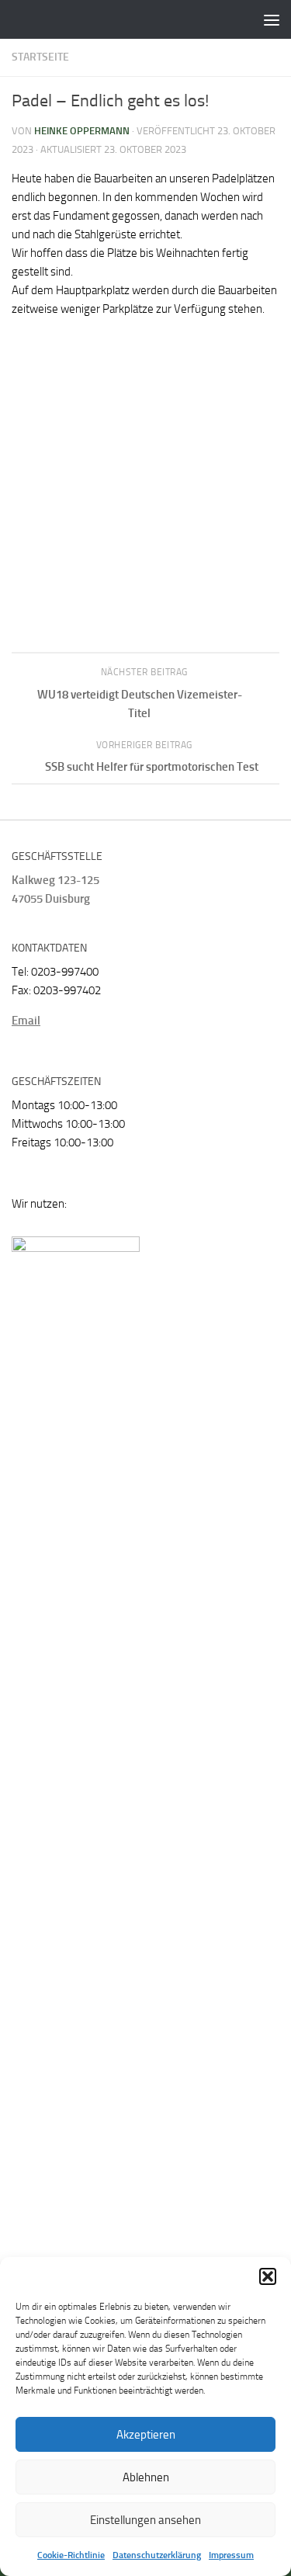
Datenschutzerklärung (157, 2555)
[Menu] (272, 19)
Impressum (231, 2555)
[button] (268, 2276)
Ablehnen (146, 2477)
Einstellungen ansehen (145, 2520)
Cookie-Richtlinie (71, 2555)
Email (26, 1021)
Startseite (40, 57)
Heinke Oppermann (82, 131)
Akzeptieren (146, 2435)
